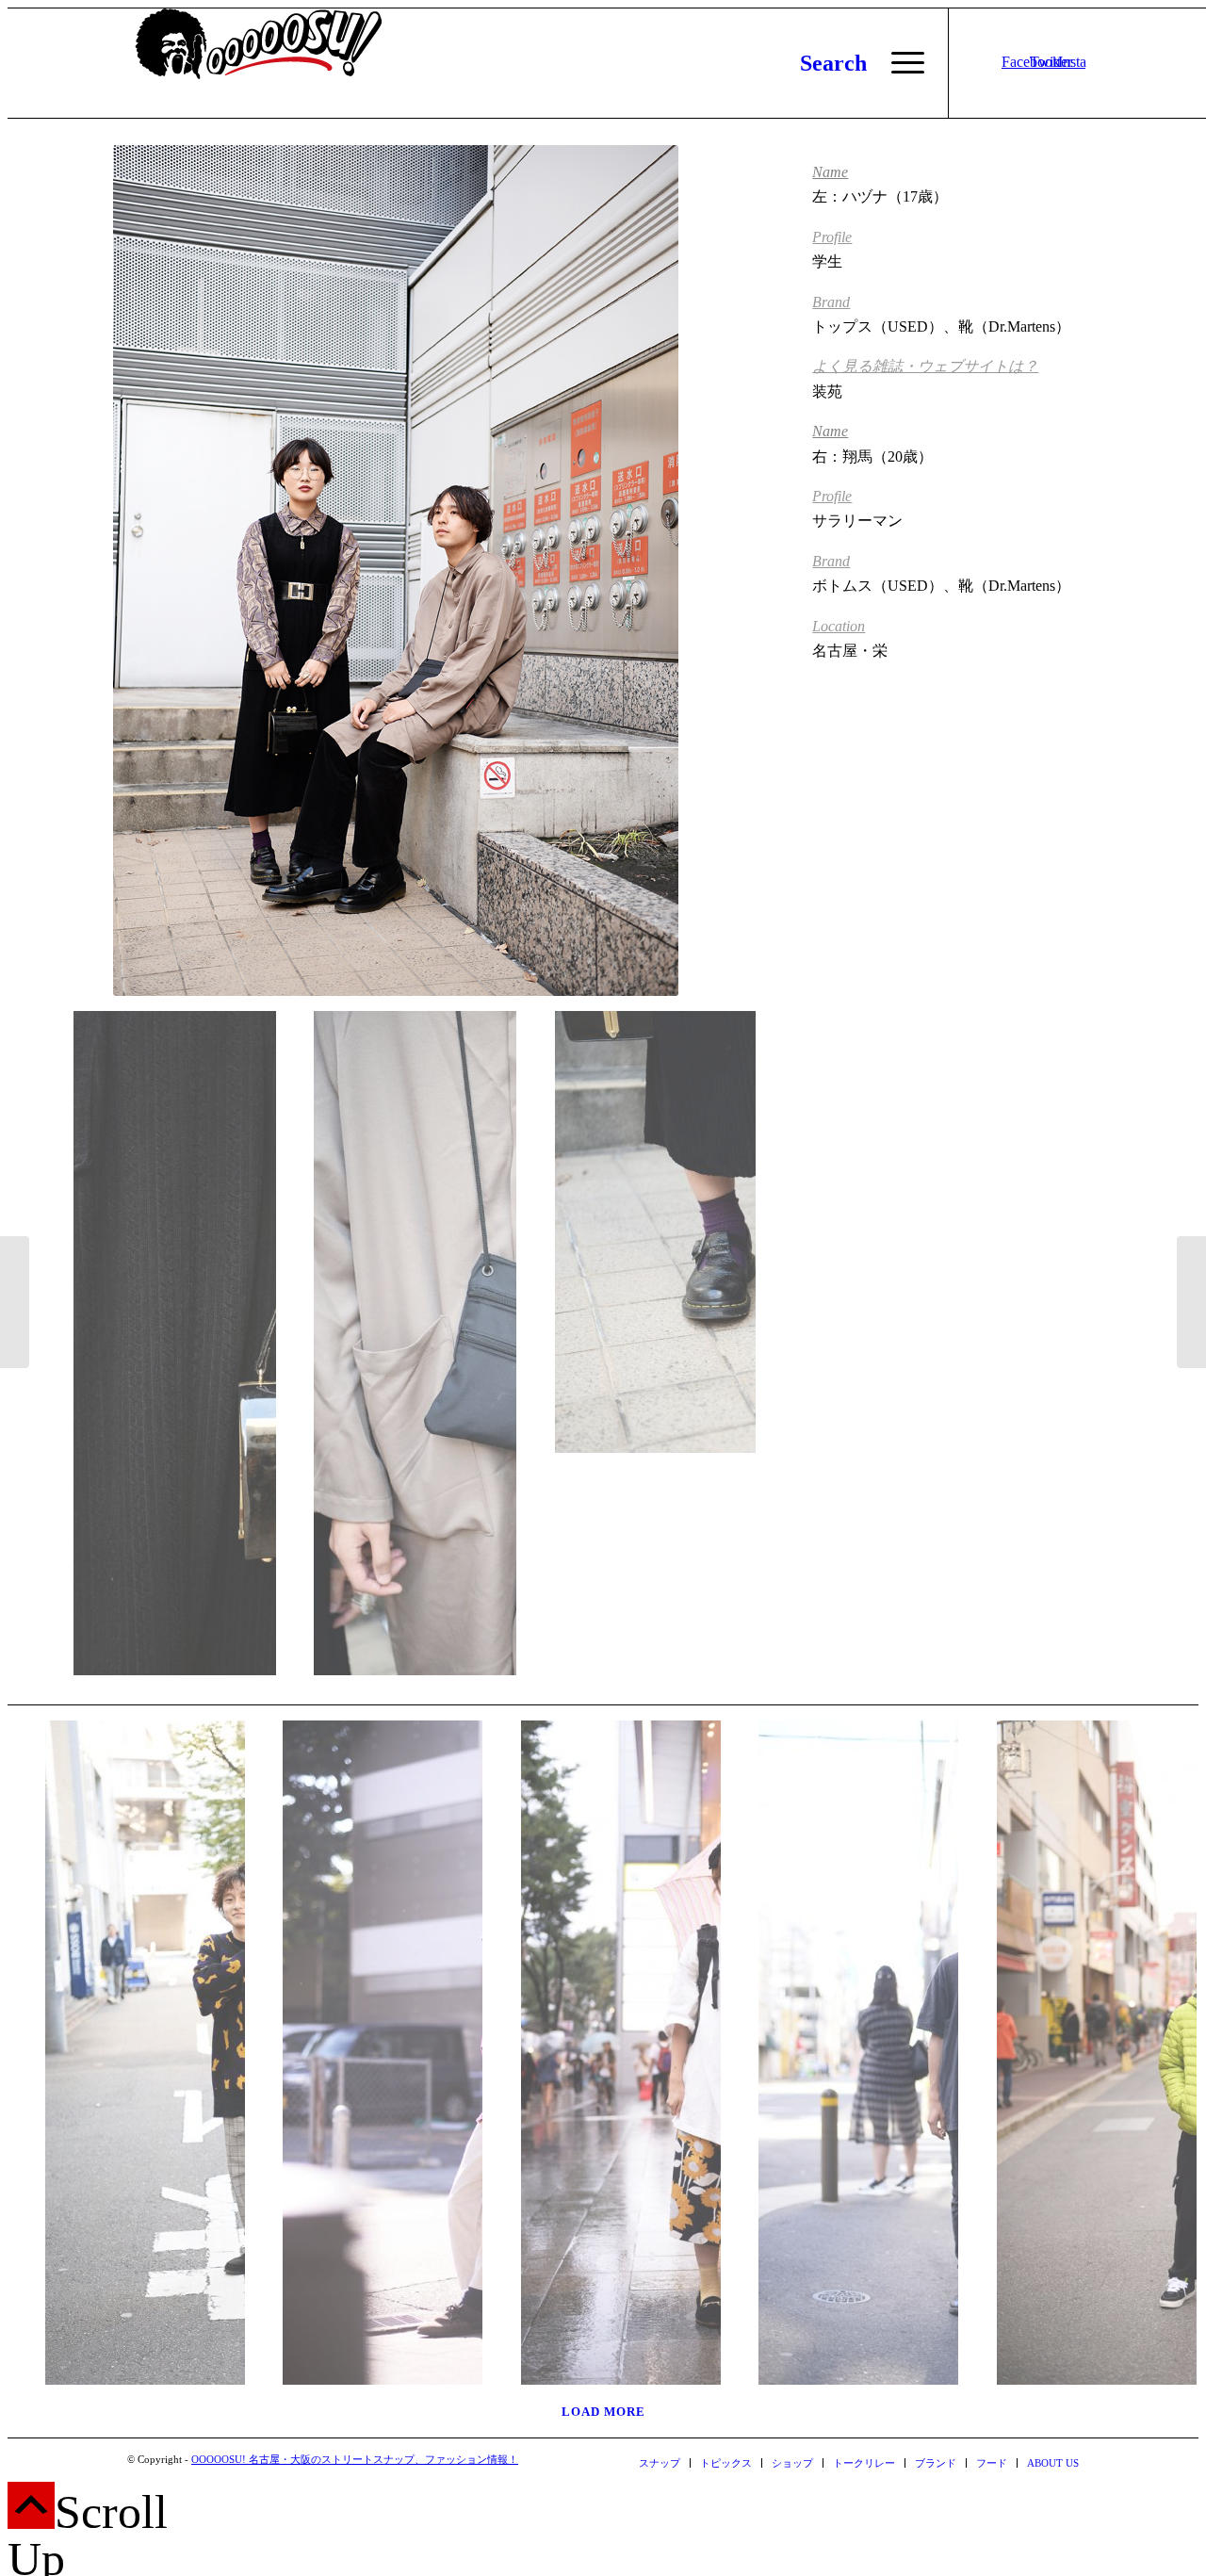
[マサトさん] (1191, 1302)
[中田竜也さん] (364, 2046)
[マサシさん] (840, 2046)
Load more (603, 2412)
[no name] (603, 2046)
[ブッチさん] (127, 2046)
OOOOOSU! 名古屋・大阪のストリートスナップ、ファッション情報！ (355, 2459)
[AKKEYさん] (1078, 2046)
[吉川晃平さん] (15, 1302)
